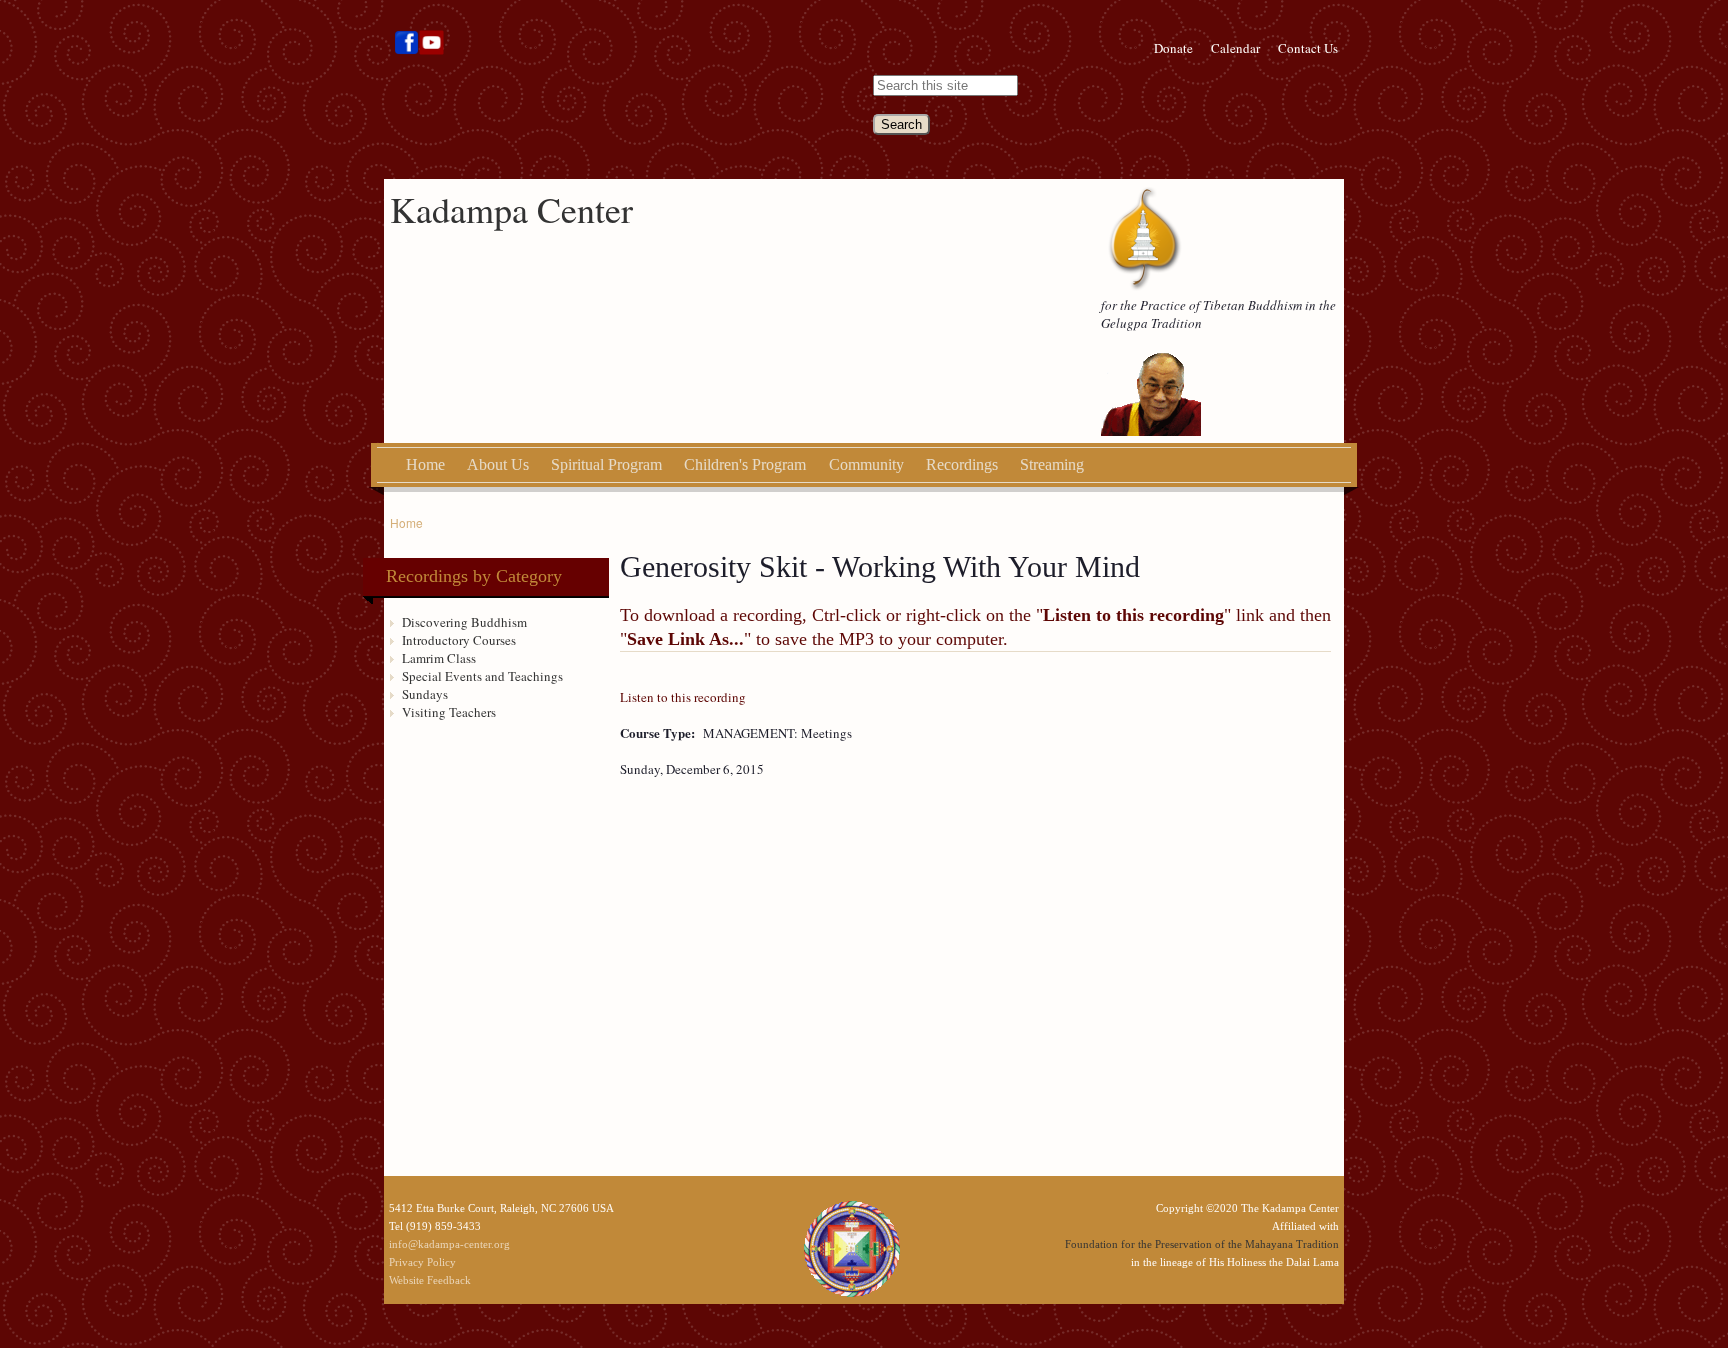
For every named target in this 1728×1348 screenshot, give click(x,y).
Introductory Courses (459, 640)
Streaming (1052, 464)
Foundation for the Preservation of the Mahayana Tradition (1202, 1244)
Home (425, 464)
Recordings (962, 464)
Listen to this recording (683, 697)
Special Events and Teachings (482, 676)
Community (866, 464)
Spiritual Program (606, 464)
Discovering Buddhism (464, 622)
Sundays (425, 694)
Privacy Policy (422, 1262)
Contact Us (1308, 48)
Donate (1173, 48)
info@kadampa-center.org (449, 1244)
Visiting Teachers (449, 712)
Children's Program (745, 464)
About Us (498, 464)
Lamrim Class (439, 658)
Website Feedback (430, 1280)
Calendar (1235, 48)
